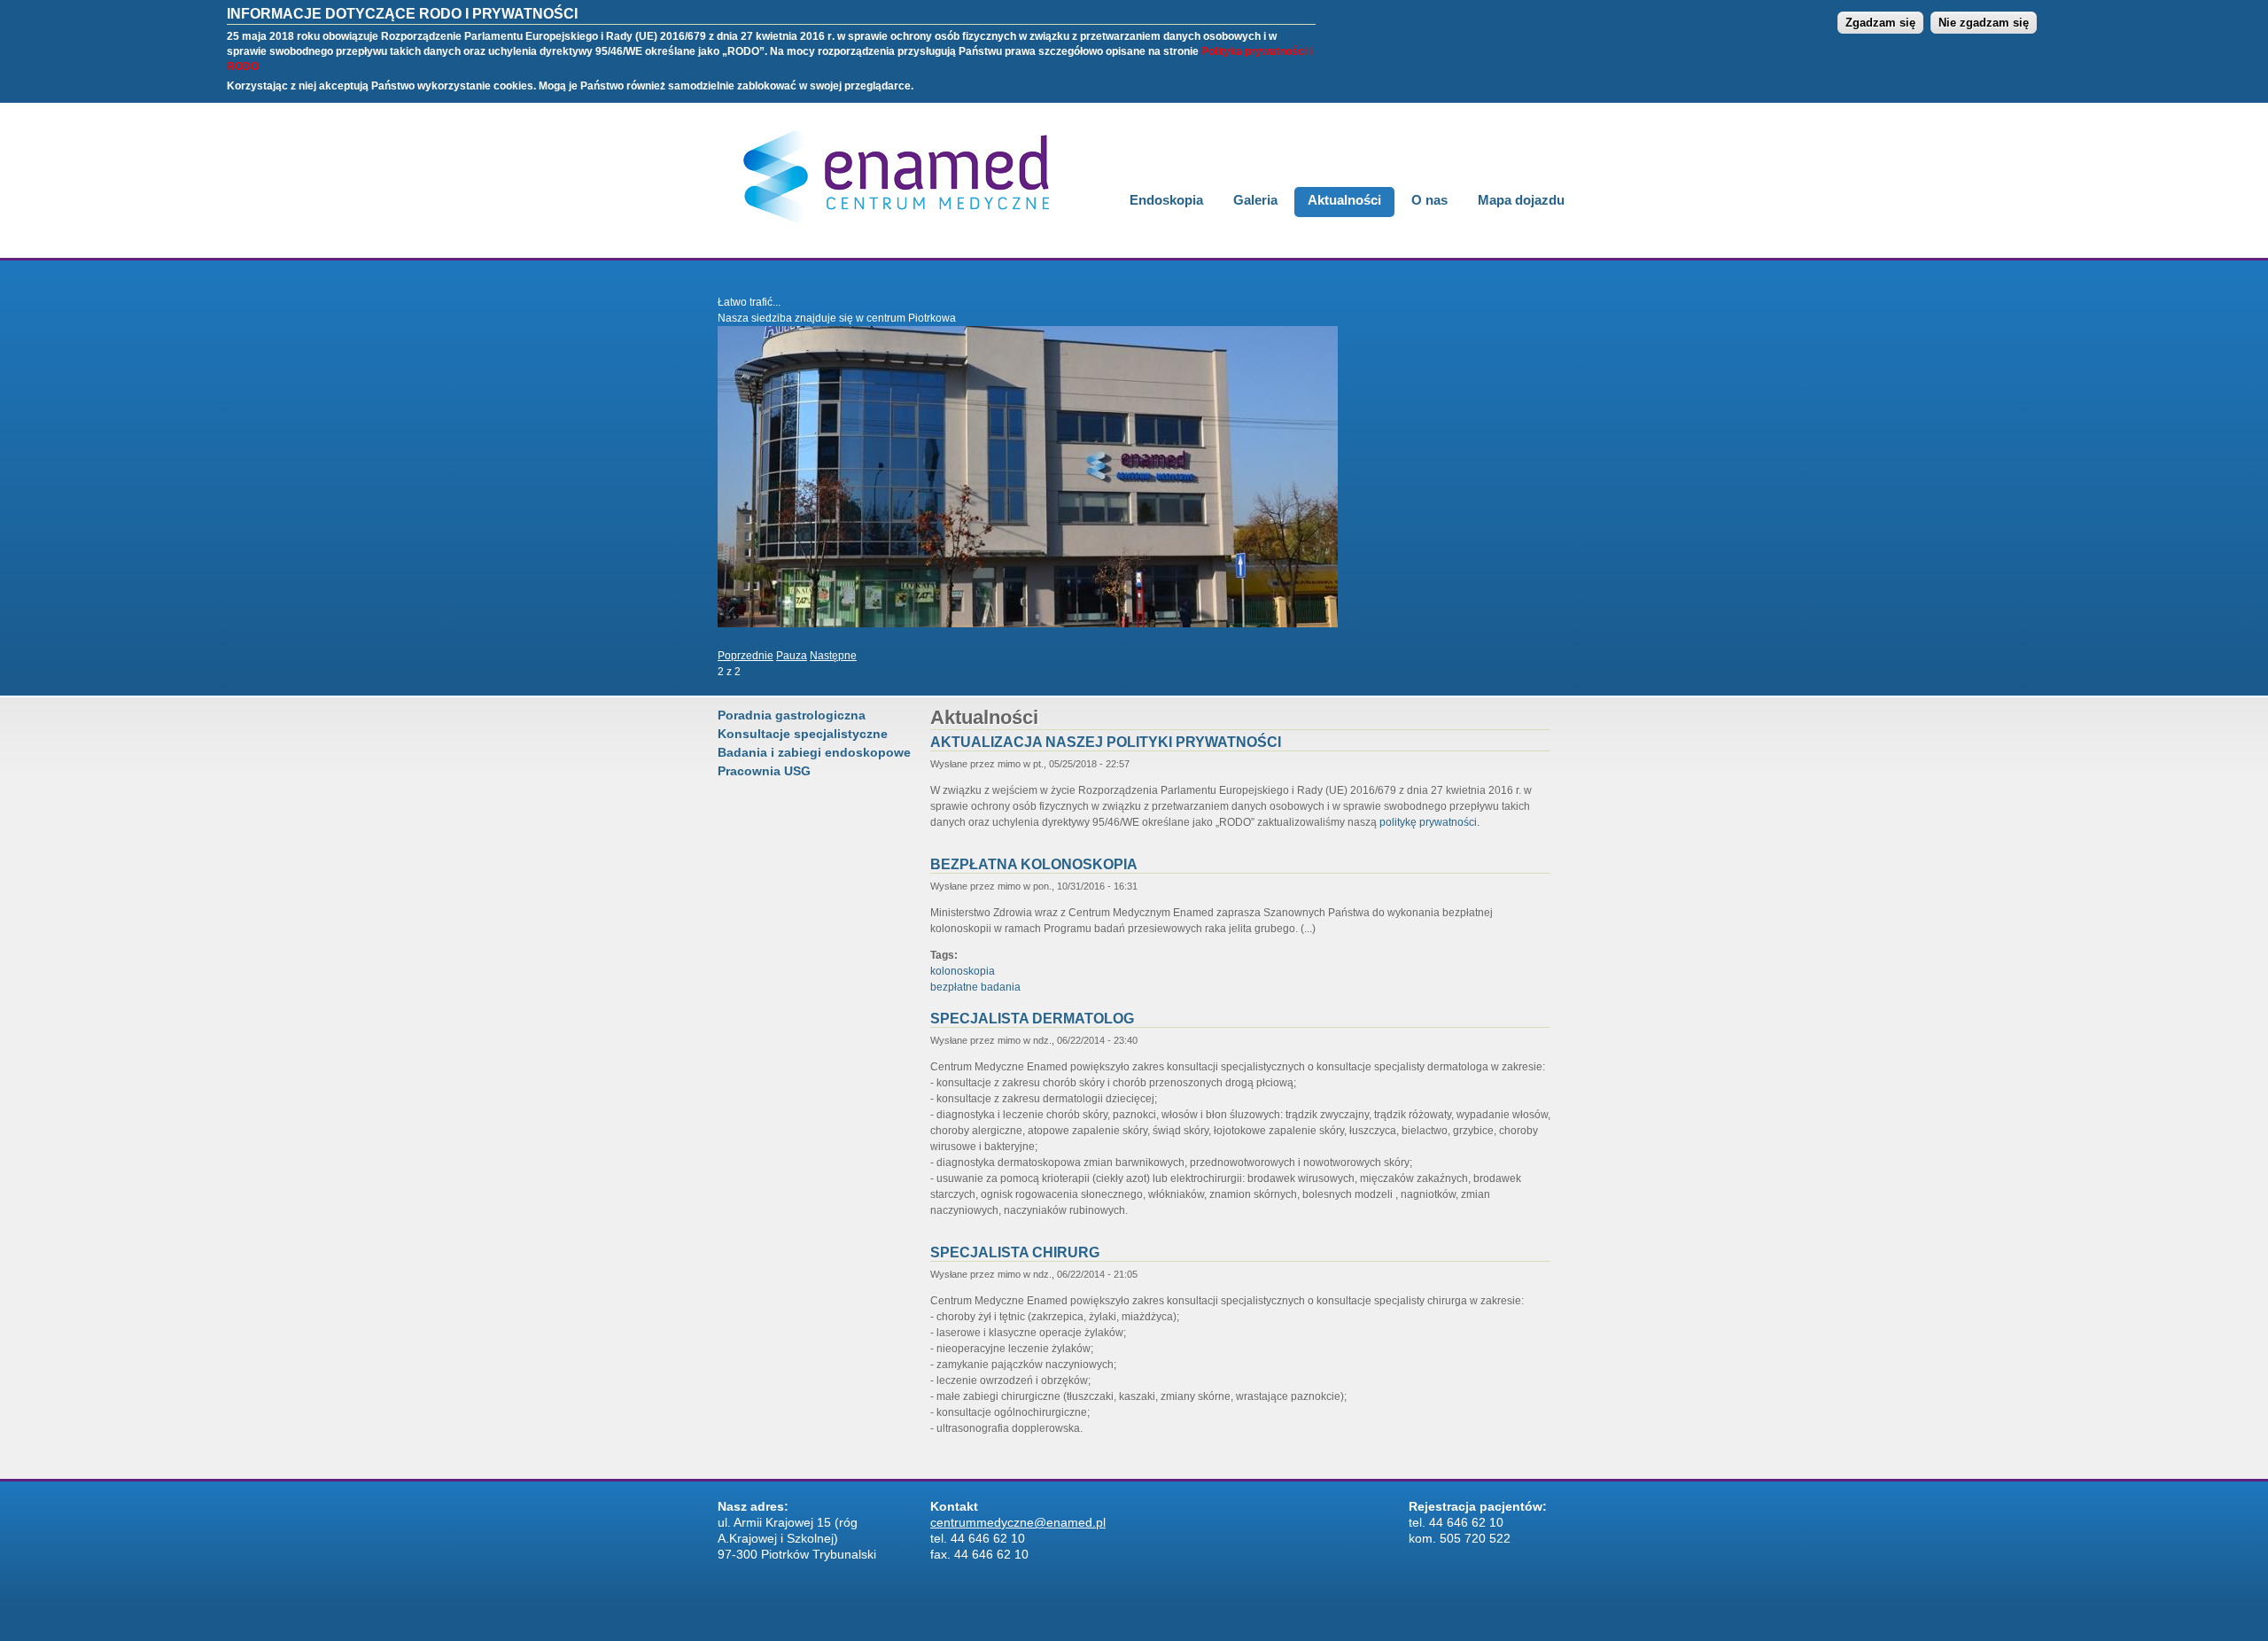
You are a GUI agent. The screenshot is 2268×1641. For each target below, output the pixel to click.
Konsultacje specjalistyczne (803, 734)
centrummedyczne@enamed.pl (1018, 1522)
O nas (1429, 200)
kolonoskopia (963, 971)
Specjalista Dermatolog (1032, 1019)
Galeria (1255, 200)
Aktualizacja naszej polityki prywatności (1106, 742)
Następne (833, 656)
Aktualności (1344, 200)
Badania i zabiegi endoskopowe (814, 752)
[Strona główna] (889, 232)
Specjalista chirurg (1015, 1252)
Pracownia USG (764, 771)
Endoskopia (1166, 200)
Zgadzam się (1880, 23)
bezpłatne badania (975, 987)
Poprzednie (746, 656)
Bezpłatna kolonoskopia (1034, 864)
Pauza (792, 656)
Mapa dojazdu (1521, 200)
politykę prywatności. (1429, 822)
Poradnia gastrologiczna (792, 715)
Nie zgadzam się (1984, 23)
